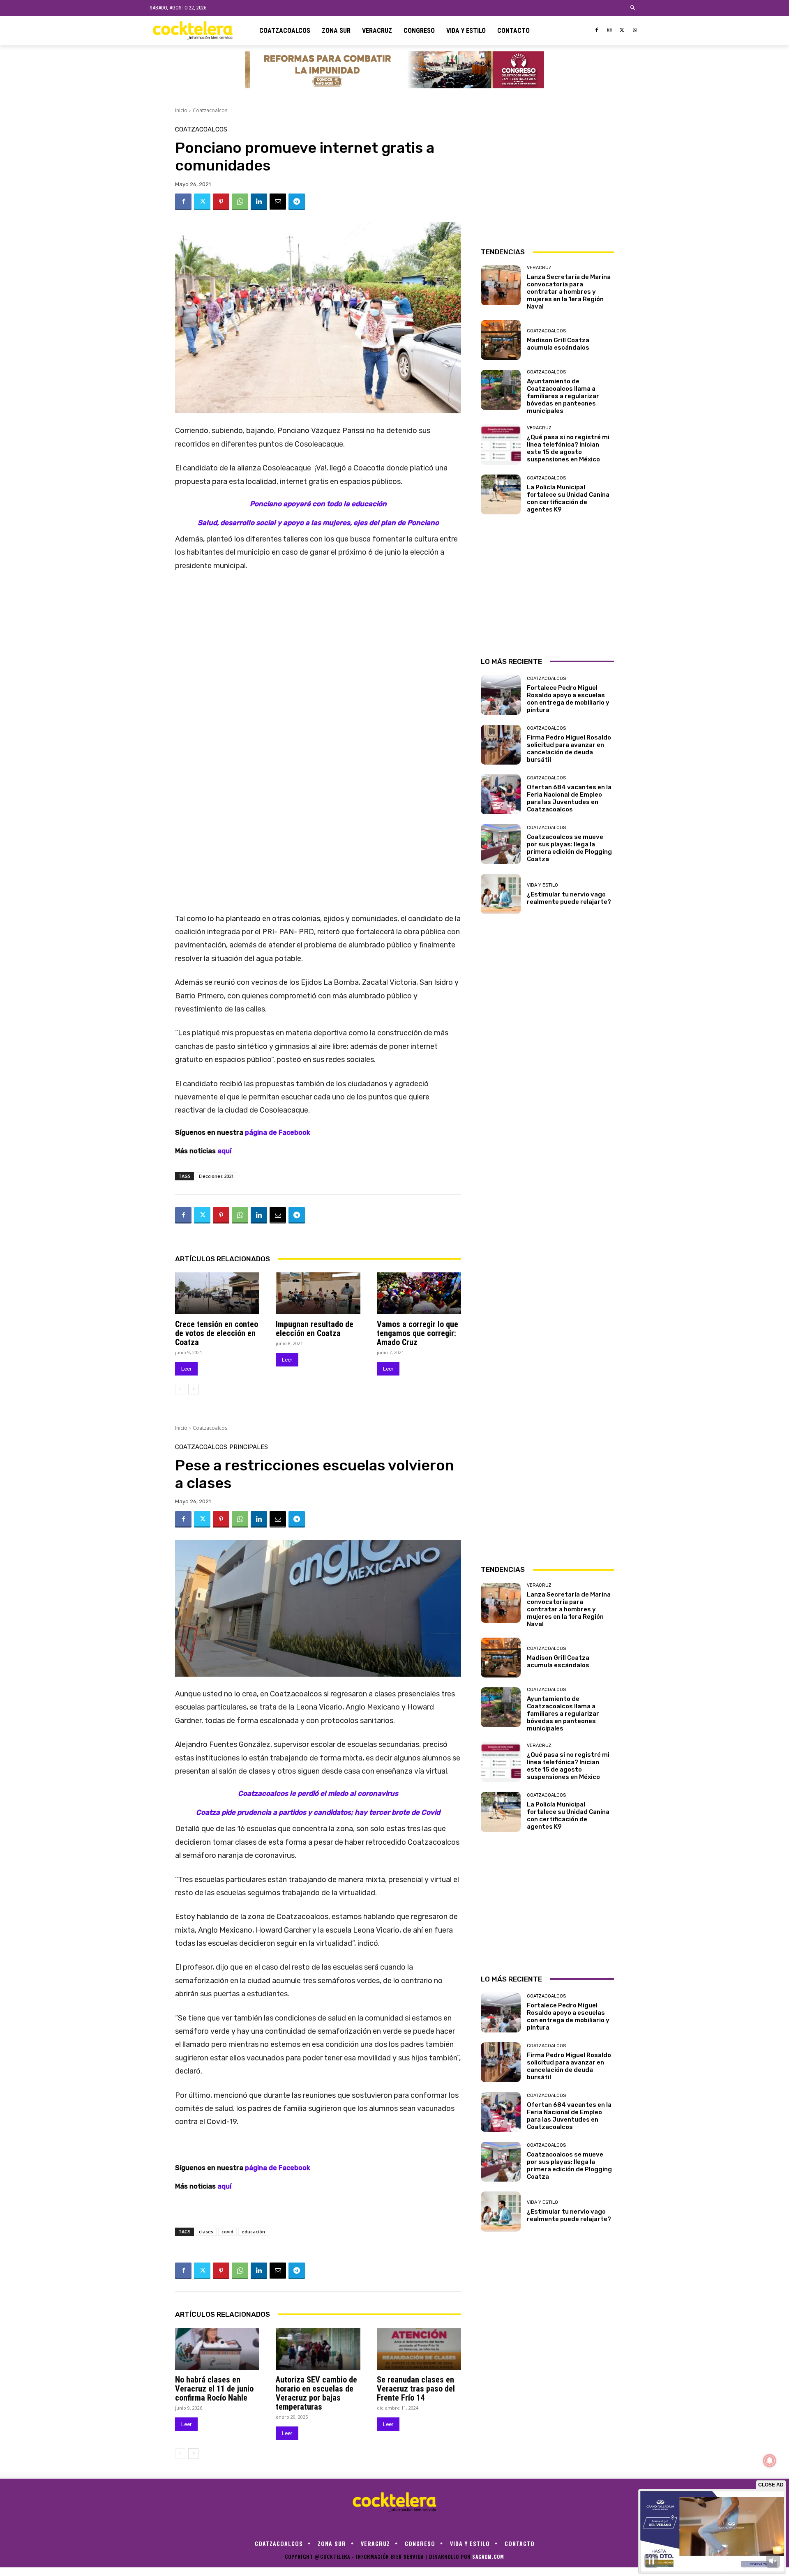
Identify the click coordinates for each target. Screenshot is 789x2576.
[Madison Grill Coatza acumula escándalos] (501, 340)
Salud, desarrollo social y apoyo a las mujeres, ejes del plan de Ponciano (318, 523)
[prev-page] (180, 1389)
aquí (225, 1151)
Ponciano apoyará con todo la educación (318, 504)
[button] (633, 8)
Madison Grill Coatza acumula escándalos (558, 344)
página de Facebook (278, 1132)
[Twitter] (622, 31)
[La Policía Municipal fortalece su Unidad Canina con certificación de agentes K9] (501, 494)
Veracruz (539, 268)
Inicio (181, 110)
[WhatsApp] (635, 31)
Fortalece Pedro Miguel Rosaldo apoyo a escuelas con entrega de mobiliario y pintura (568, 699)
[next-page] (193, 1389)
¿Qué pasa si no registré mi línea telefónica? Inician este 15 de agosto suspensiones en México (568, 448)
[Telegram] (297, 202)
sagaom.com (488, 2556)
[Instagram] (610, 31)
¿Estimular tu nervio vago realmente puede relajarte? (569, 898)
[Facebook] (597, 31)
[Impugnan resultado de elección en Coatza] (318, 1294)
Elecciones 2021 (216, 1176)
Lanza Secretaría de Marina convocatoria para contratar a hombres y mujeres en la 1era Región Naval (569, 292)
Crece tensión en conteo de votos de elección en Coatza (217, 1333)
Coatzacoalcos (210, 110)
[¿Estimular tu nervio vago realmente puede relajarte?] (501, 894)
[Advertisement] (547, 178)
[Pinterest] (221, 202)
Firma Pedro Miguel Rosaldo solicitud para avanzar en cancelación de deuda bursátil (569, 749)
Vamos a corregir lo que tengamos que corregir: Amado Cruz (418, 1333)
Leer (186, 1369)
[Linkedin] (259, 202)
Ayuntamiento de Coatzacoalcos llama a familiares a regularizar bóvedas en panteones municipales (563, 396)
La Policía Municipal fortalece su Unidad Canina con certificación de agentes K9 (568, 498)
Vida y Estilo (542, 885)
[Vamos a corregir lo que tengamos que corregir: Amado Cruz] (419, 1294)
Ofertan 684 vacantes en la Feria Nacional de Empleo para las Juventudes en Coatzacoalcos (569, 798)
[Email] (278, 202)
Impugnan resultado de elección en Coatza (315, 1329)
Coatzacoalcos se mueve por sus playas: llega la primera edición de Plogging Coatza (569, 848)
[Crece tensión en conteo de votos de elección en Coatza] (217, 1294)
